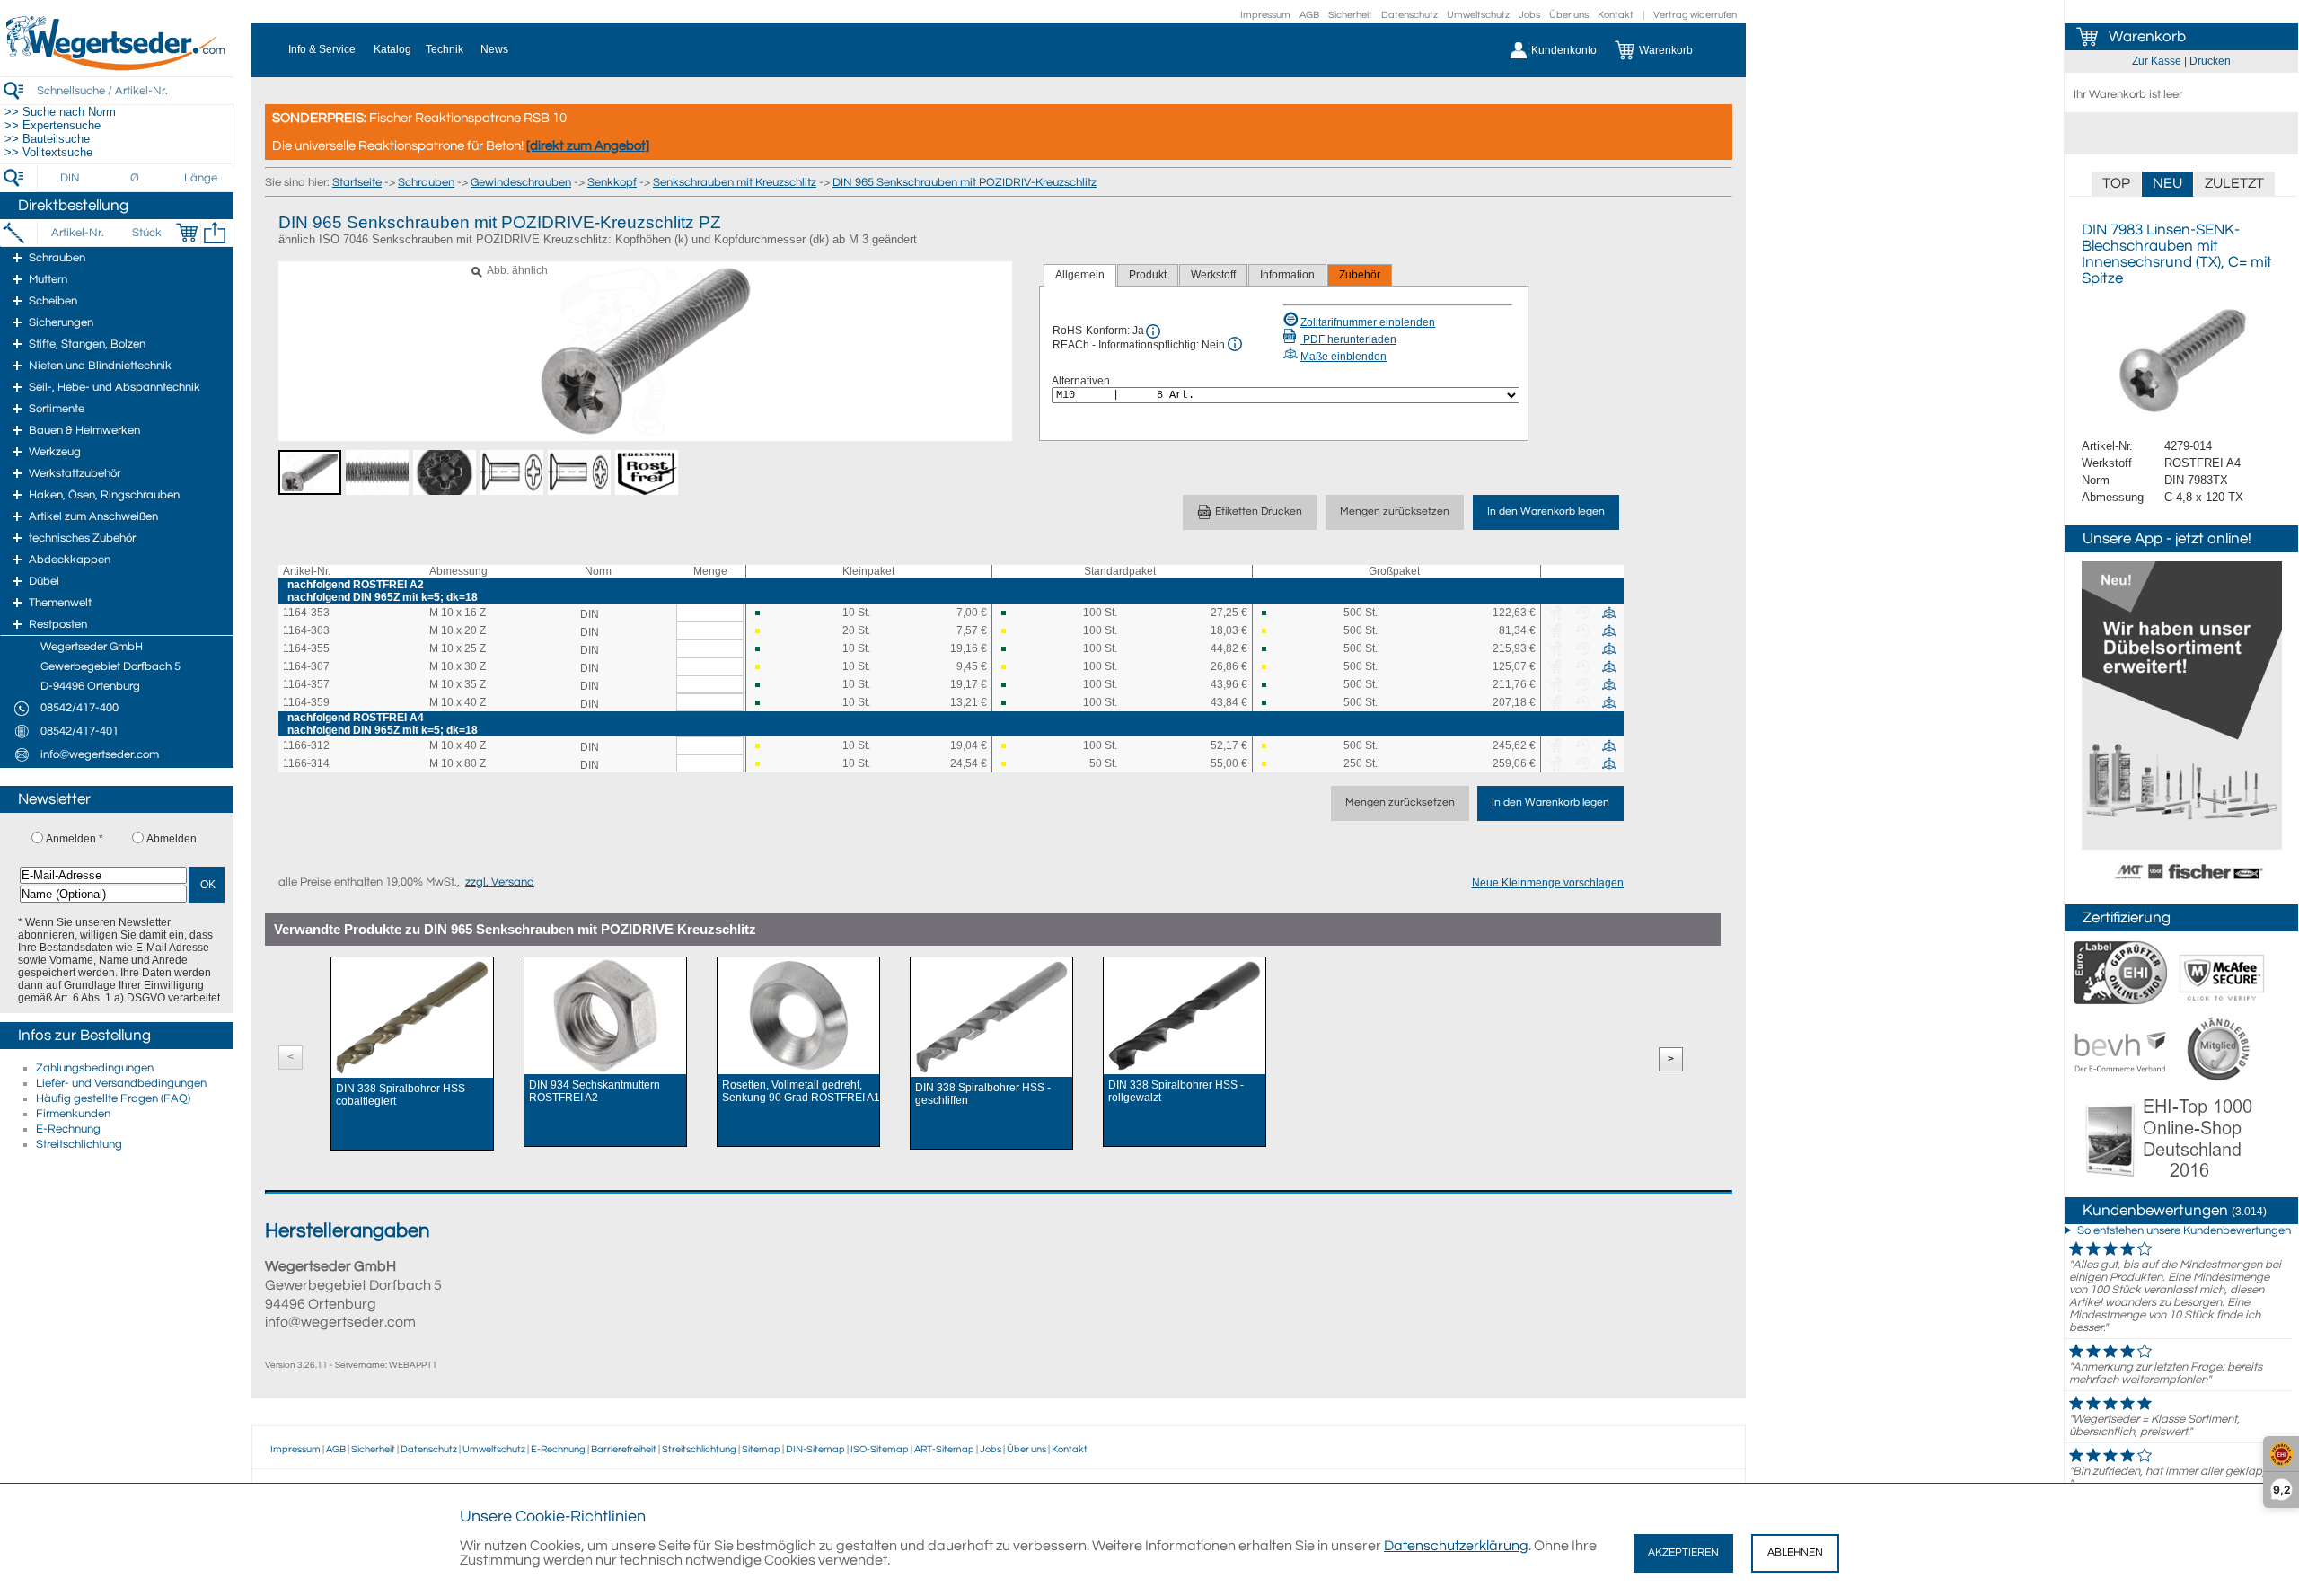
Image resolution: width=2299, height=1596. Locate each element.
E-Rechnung (68, 1129)
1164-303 (306, 630)
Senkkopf (612, 182)
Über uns (1569, 15)
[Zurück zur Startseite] (117, 67)
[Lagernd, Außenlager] (764, 613)
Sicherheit (1350, 15)
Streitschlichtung (79, 1144)
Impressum (1265, 15)
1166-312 (306, 745)
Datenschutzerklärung (1456, 1546)
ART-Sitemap (944, 1449)
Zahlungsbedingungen (95, 1068)
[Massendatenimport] (215, 233)
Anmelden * (75, 839)
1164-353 (306, 613)
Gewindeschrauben (521, 182)
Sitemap (761, 1449)
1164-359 (306, 702)
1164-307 (306, 666)
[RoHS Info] (1153, 331)
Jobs (1529, 15)
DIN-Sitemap (815, 1449)
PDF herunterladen (1348, 339)
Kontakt (1616, 15)
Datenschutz (1409, 15)
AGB (1309, 15)
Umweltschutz (1478, 15)
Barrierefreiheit (624, 1449)
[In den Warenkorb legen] (187, 233)
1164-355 (306, 648)
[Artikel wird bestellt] (764, 631)
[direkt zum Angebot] (588, 146)
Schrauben (426, 182)
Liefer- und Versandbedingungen (121, 1083)
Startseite (357, 182)
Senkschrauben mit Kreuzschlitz (735, 182)
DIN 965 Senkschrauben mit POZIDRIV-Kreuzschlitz (965, 182)
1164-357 (306, 684)
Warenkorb (2147, 37)
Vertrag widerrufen (1695, 15)
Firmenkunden (73, 1114)
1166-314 (306, 763)
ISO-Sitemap (880, 1449)
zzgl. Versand (500, 882)
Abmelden (172, 839)
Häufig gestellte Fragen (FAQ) (113, 1098)
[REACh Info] (1235, 344)
